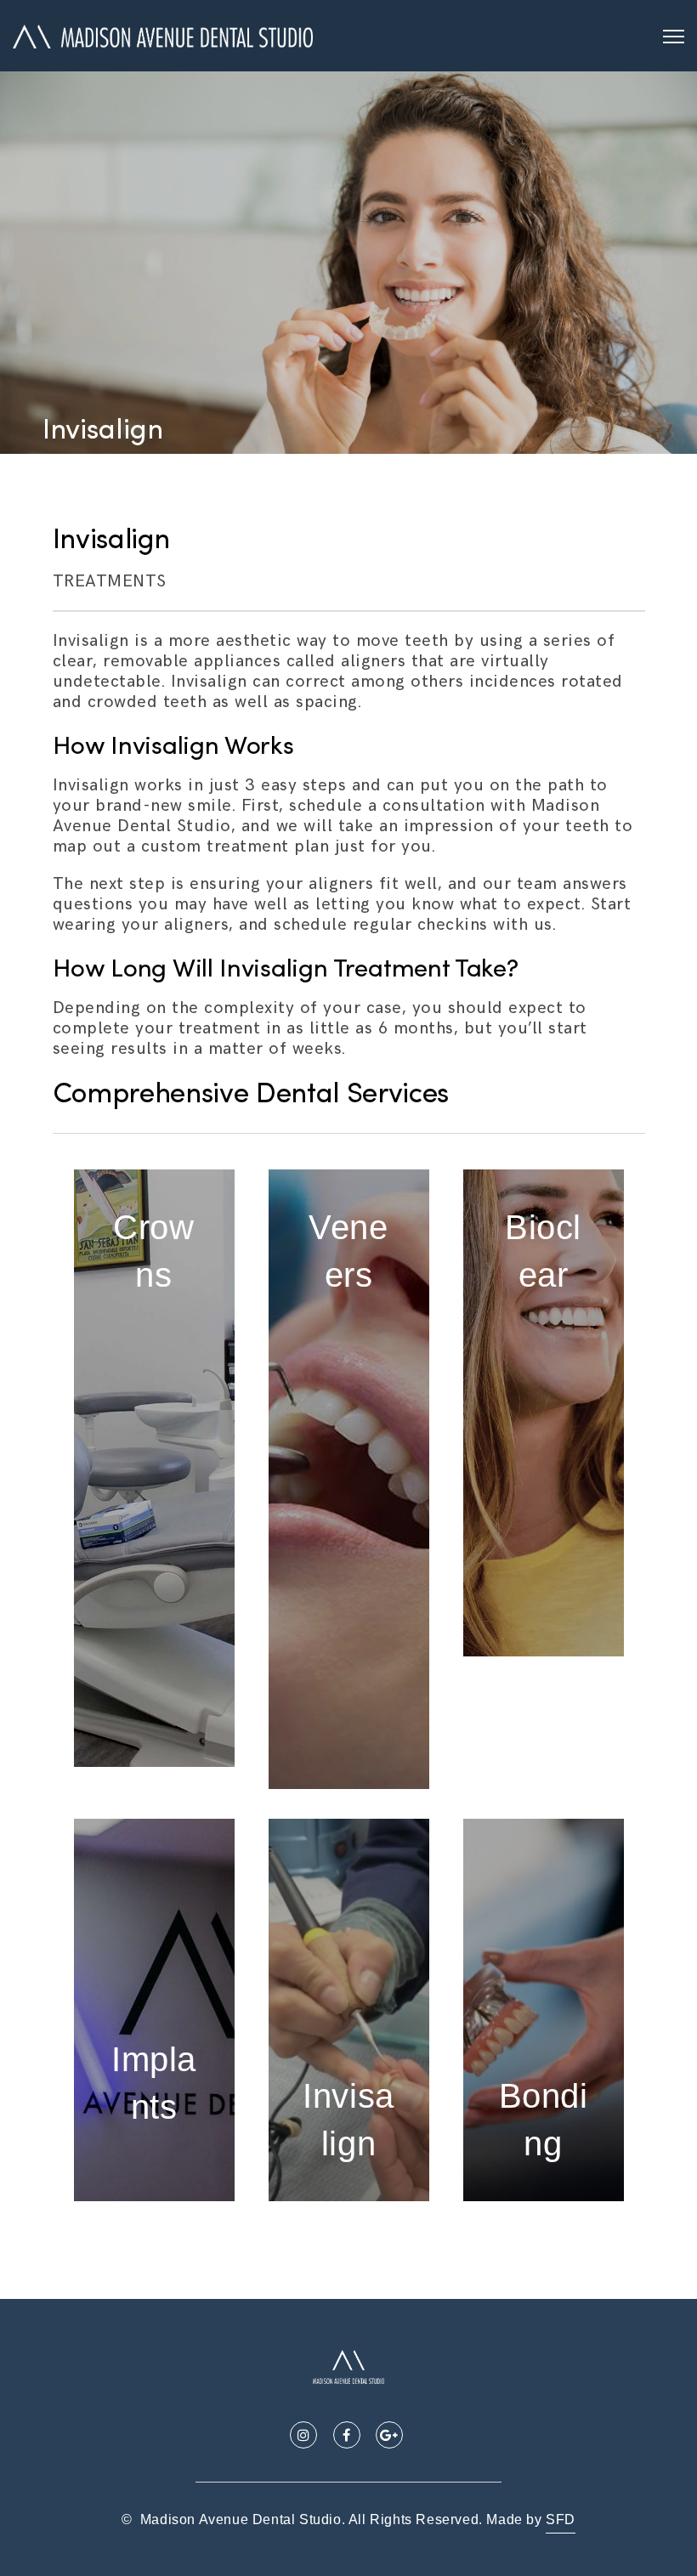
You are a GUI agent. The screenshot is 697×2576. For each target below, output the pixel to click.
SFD (561, 2519)
